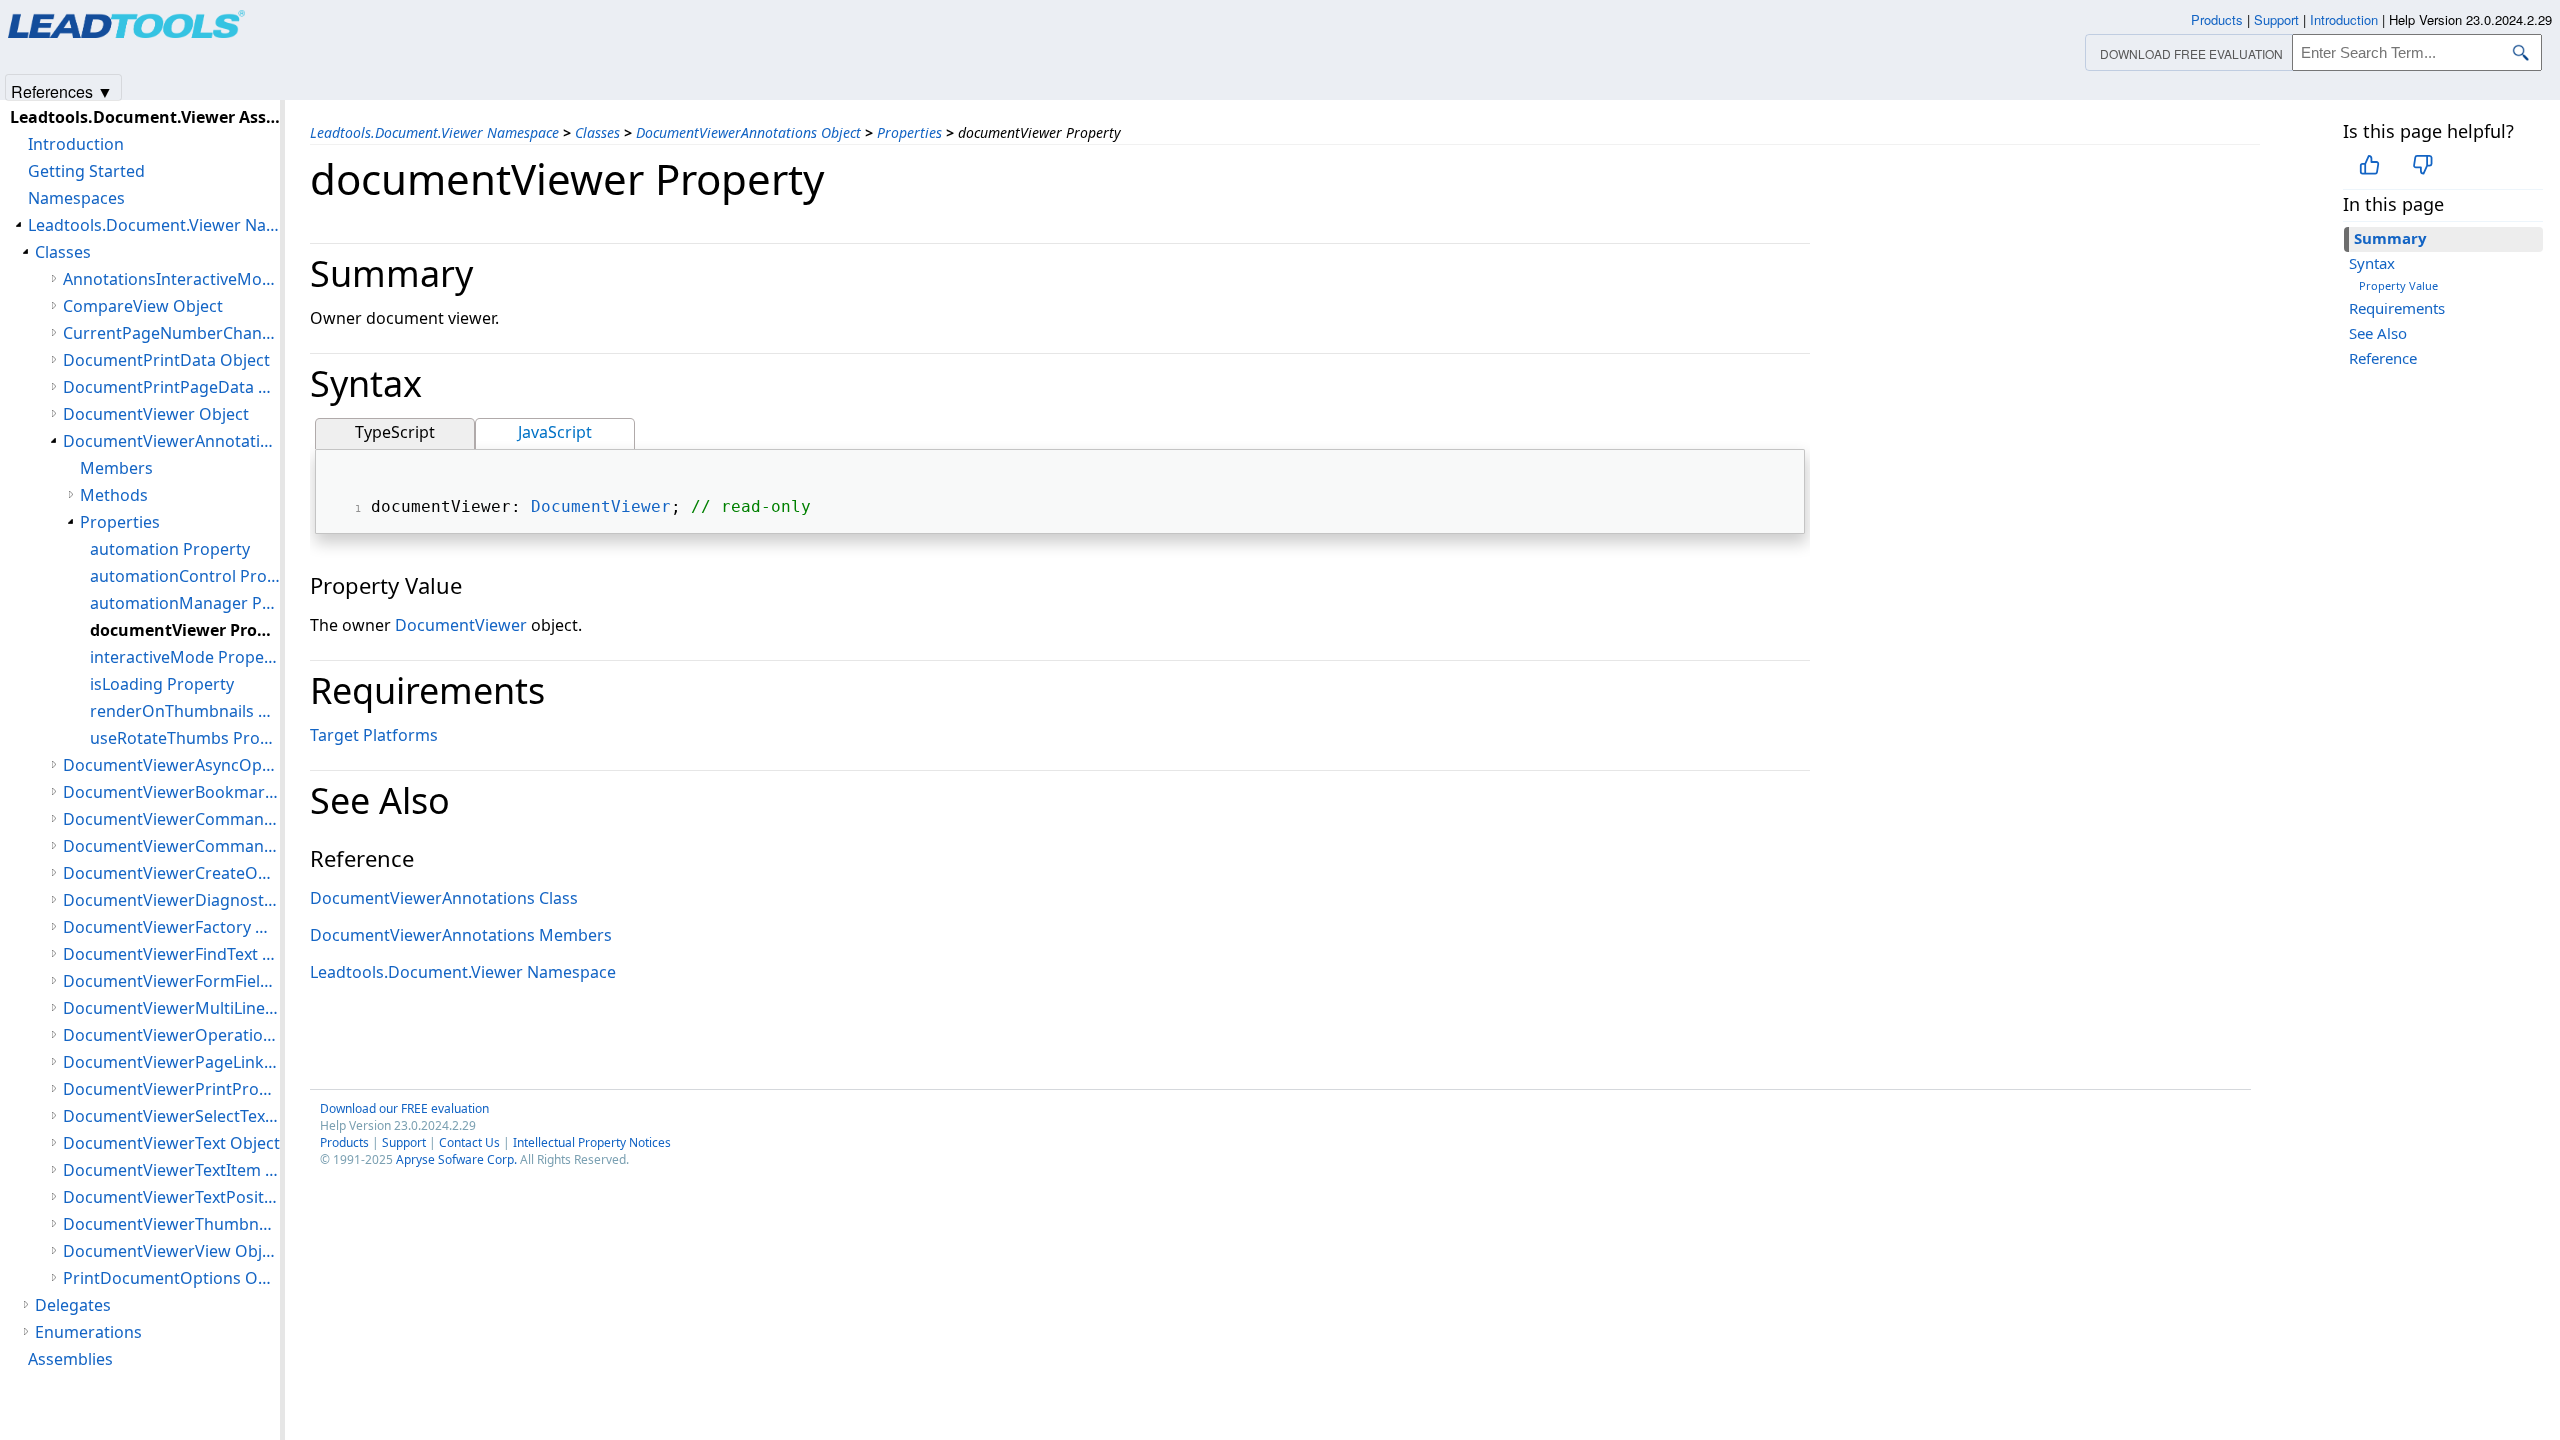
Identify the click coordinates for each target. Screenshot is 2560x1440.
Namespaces (76, 198)
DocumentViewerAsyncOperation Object (171, 765)
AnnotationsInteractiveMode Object (171, 279)
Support (404, 1142)
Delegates (73, 1305)
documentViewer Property (185, 630)
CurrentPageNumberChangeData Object (171, 333)
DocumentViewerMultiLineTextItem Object (171, 1008)
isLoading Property (162, 684)
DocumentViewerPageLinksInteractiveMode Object (171, 1062)
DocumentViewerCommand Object (171, 819)
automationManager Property (185, 603)
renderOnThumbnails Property (185, 711)
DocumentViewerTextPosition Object (171, 1197)
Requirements (2397, 308)
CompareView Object (143, 306)
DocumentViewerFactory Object (171, 927)
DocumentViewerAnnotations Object (748, 132)
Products (344, 1142)
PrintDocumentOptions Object (171, 1278)
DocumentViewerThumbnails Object (171, 1224)
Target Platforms (374, 735)
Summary (2390, 238)
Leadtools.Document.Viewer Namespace (434, 132)
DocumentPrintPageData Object (171, 387)
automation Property (170, 549)
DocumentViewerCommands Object (171, 846)
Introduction (76, 144)
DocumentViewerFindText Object (171, 954)
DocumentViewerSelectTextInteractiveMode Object (171, 1116)
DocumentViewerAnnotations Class (444, 898)
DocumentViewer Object (156, 414)
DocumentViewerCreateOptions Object (171, 873)
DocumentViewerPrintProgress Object (171, 1089)
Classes (597, 132)
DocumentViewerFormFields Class (171, 981)
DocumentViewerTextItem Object (171, 1170)
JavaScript (555, 432)
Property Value (2398, 285)
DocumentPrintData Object (166, 360)
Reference (2383, 358)
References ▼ (62, 90)
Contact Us (469, 1142)
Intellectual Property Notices (592, 1142)
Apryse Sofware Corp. (456, 1159)
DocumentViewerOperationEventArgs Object (171, 1035)
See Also (2378, 333)
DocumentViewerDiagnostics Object (171, 900)
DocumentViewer (601, 506)
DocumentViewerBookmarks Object (171, 792)
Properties (909, 132)
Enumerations (88, 1332)
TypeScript (395, 432)
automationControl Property (185, 576)
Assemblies (70, 1359)
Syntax (2372, 263)
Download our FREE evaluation (404, 1108)
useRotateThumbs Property (185, 738)
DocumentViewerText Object (171, 1143)
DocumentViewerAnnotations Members (461, 935)
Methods (114, 495)
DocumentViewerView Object (171, 1251)
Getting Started (86, 171)
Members (116, 468)
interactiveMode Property (185, 657)
